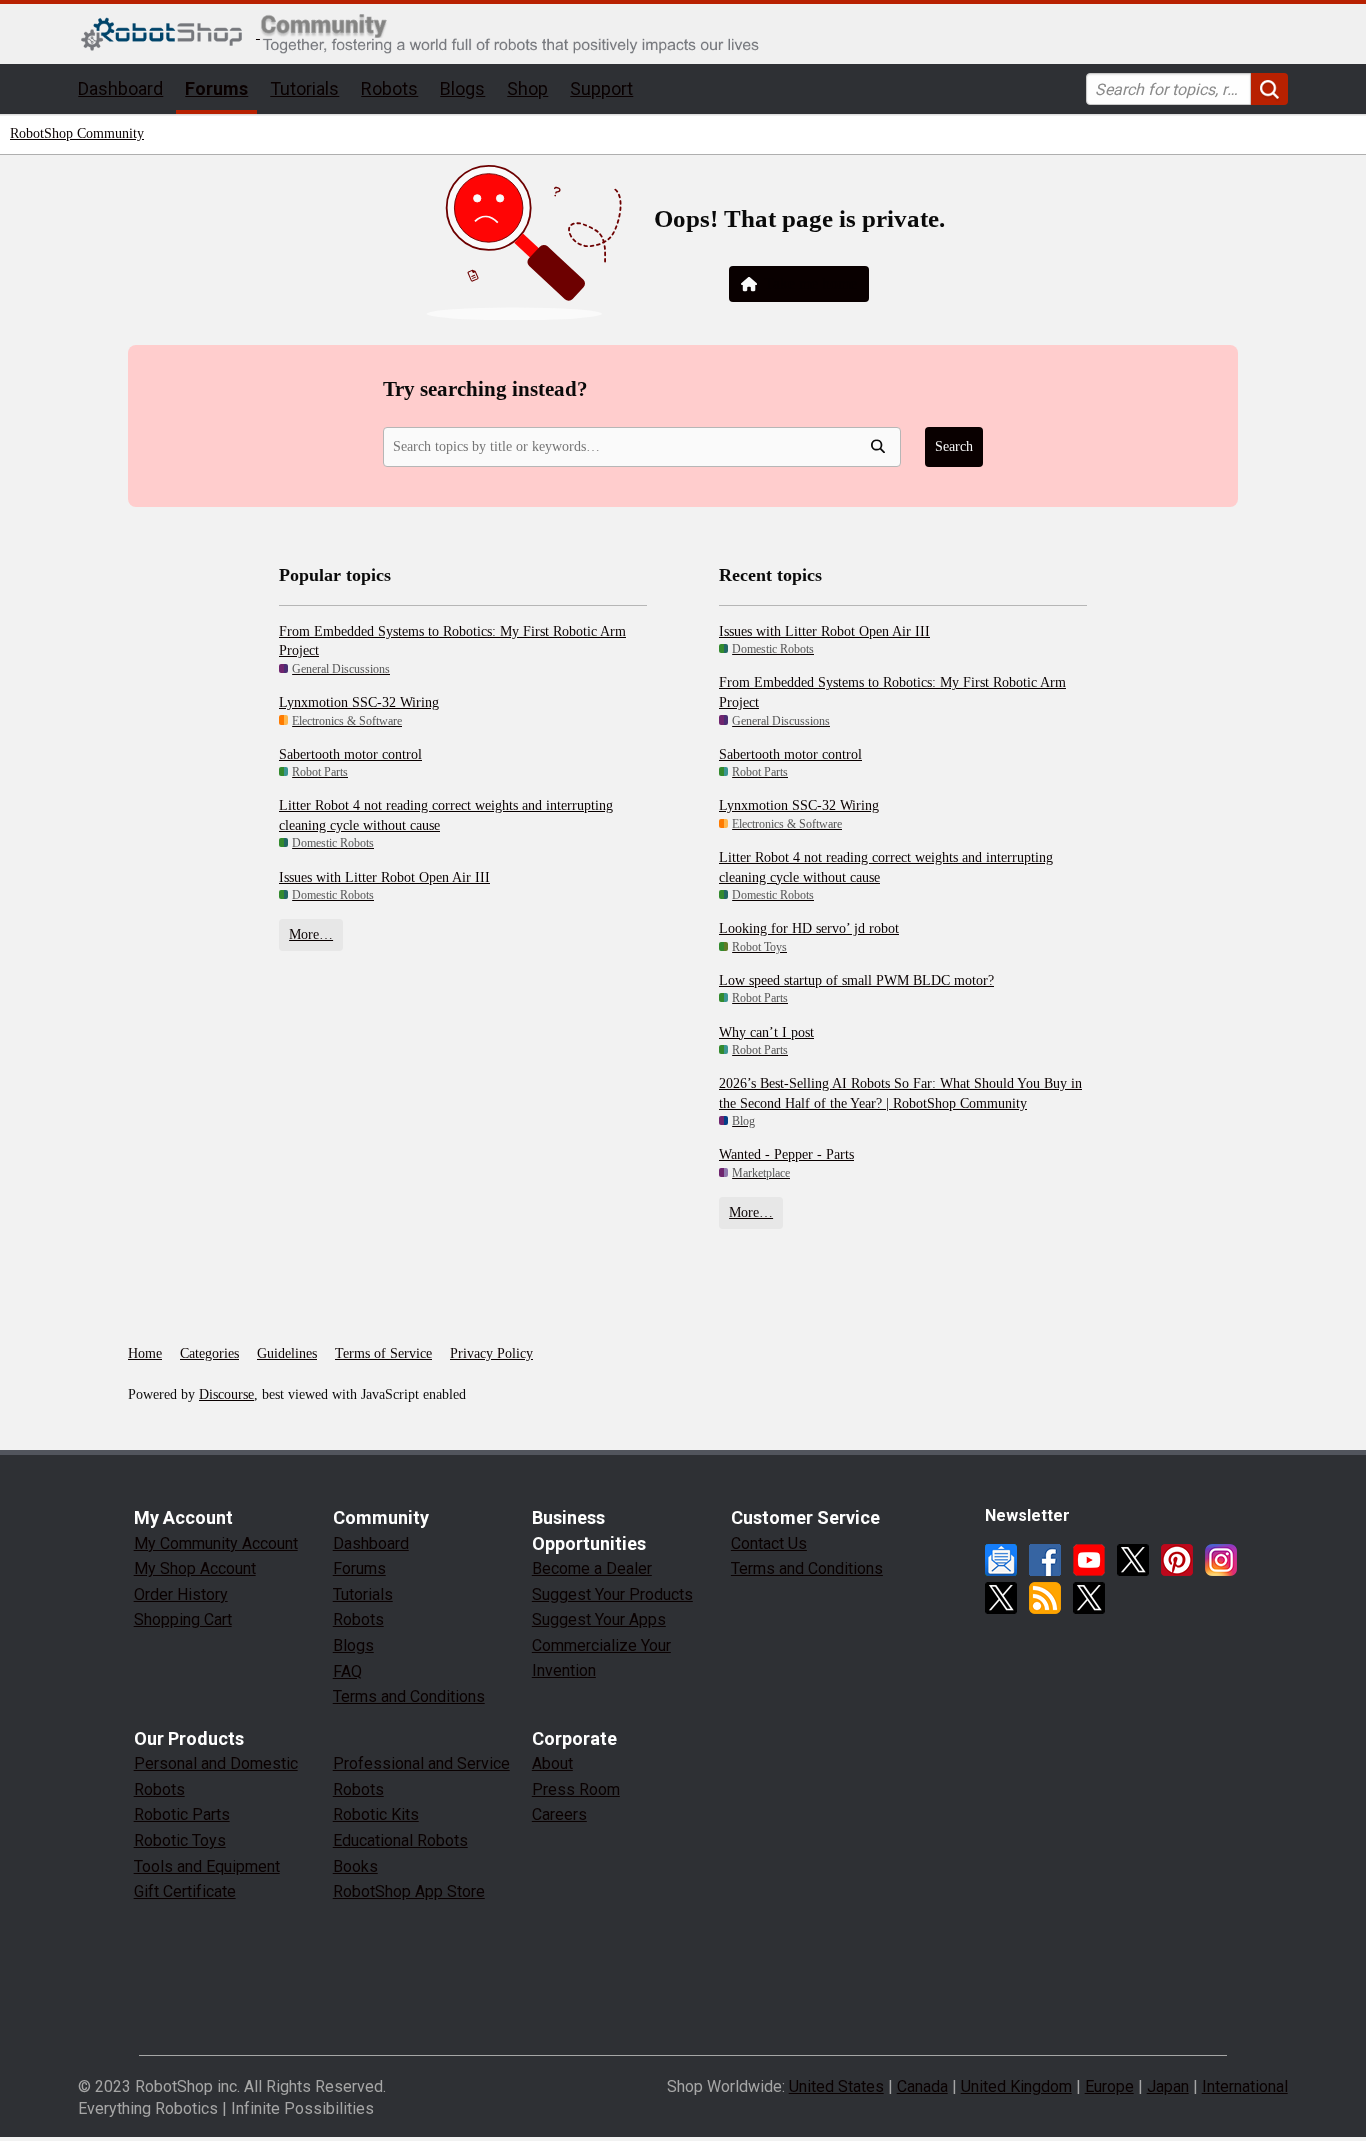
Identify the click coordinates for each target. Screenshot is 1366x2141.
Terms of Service (383, 1353)
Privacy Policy (491, 1353)
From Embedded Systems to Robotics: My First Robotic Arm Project (452, 641)
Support (601, 88)
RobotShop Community (77, 133)
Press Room (576, 1789)
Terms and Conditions (409, 1696)
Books (355, 1866)
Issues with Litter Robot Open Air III (384, 877)
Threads (1001, 1598)
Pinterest (1177, 1560)
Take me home (810, 283)
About (552, 1763)
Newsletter (1001, 1560)
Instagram (1221, 1560)
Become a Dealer (592, 1568)
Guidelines (287, 1353)
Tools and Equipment (207, 1866)
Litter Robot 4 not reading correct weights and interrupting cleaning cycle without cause (446, 815)
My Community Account (216, 1543)
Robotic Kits (376, 1814)
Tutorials (304, 88)
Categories (209, 1353)
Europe (1109, 2086)
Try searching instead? (485, 389)
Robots (389, 88)
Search (954, 446)
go (1269, 89)
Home (145, 1353)
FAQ (347, 1671)
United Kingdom (1016, 2086)
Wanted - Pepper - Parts (786, 1154)
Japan (1168, 2086)
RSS (1045, 1598)
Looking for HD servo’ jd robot (809, 928)
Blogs (462, 88)
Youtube (1089, 1560)
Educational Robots (400, 1840)
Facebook (1045, 1560)
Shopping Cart (183, 1619)
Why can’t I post (766, 1032)
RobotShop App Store (409, 1891)
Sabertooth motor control (350, 754)
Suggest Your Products (612, 1594)
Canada (922, 2086)
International (1245, 2086)
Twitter (1133, 1560)
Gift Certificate (185, 1891)
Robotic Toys (180, 1840)
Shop (527, 88)
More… (311, 934)
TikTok (1089, 1598)
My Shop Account (195, 1568)
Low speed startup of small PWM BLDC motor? (856, 980)
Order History (181, 1594)
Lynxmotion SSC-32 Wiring (359, 702)
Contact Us (769, 1543)
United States (836, 2086)
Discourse (226, 1394)
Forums (216, 88)
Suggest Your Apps (599, 1619)
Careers (559, 1814)
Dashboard (120, 88)
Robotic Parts (182, 1814)
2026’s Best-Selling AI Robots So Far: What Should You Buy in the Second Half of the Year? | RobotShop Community (900, 1093)
